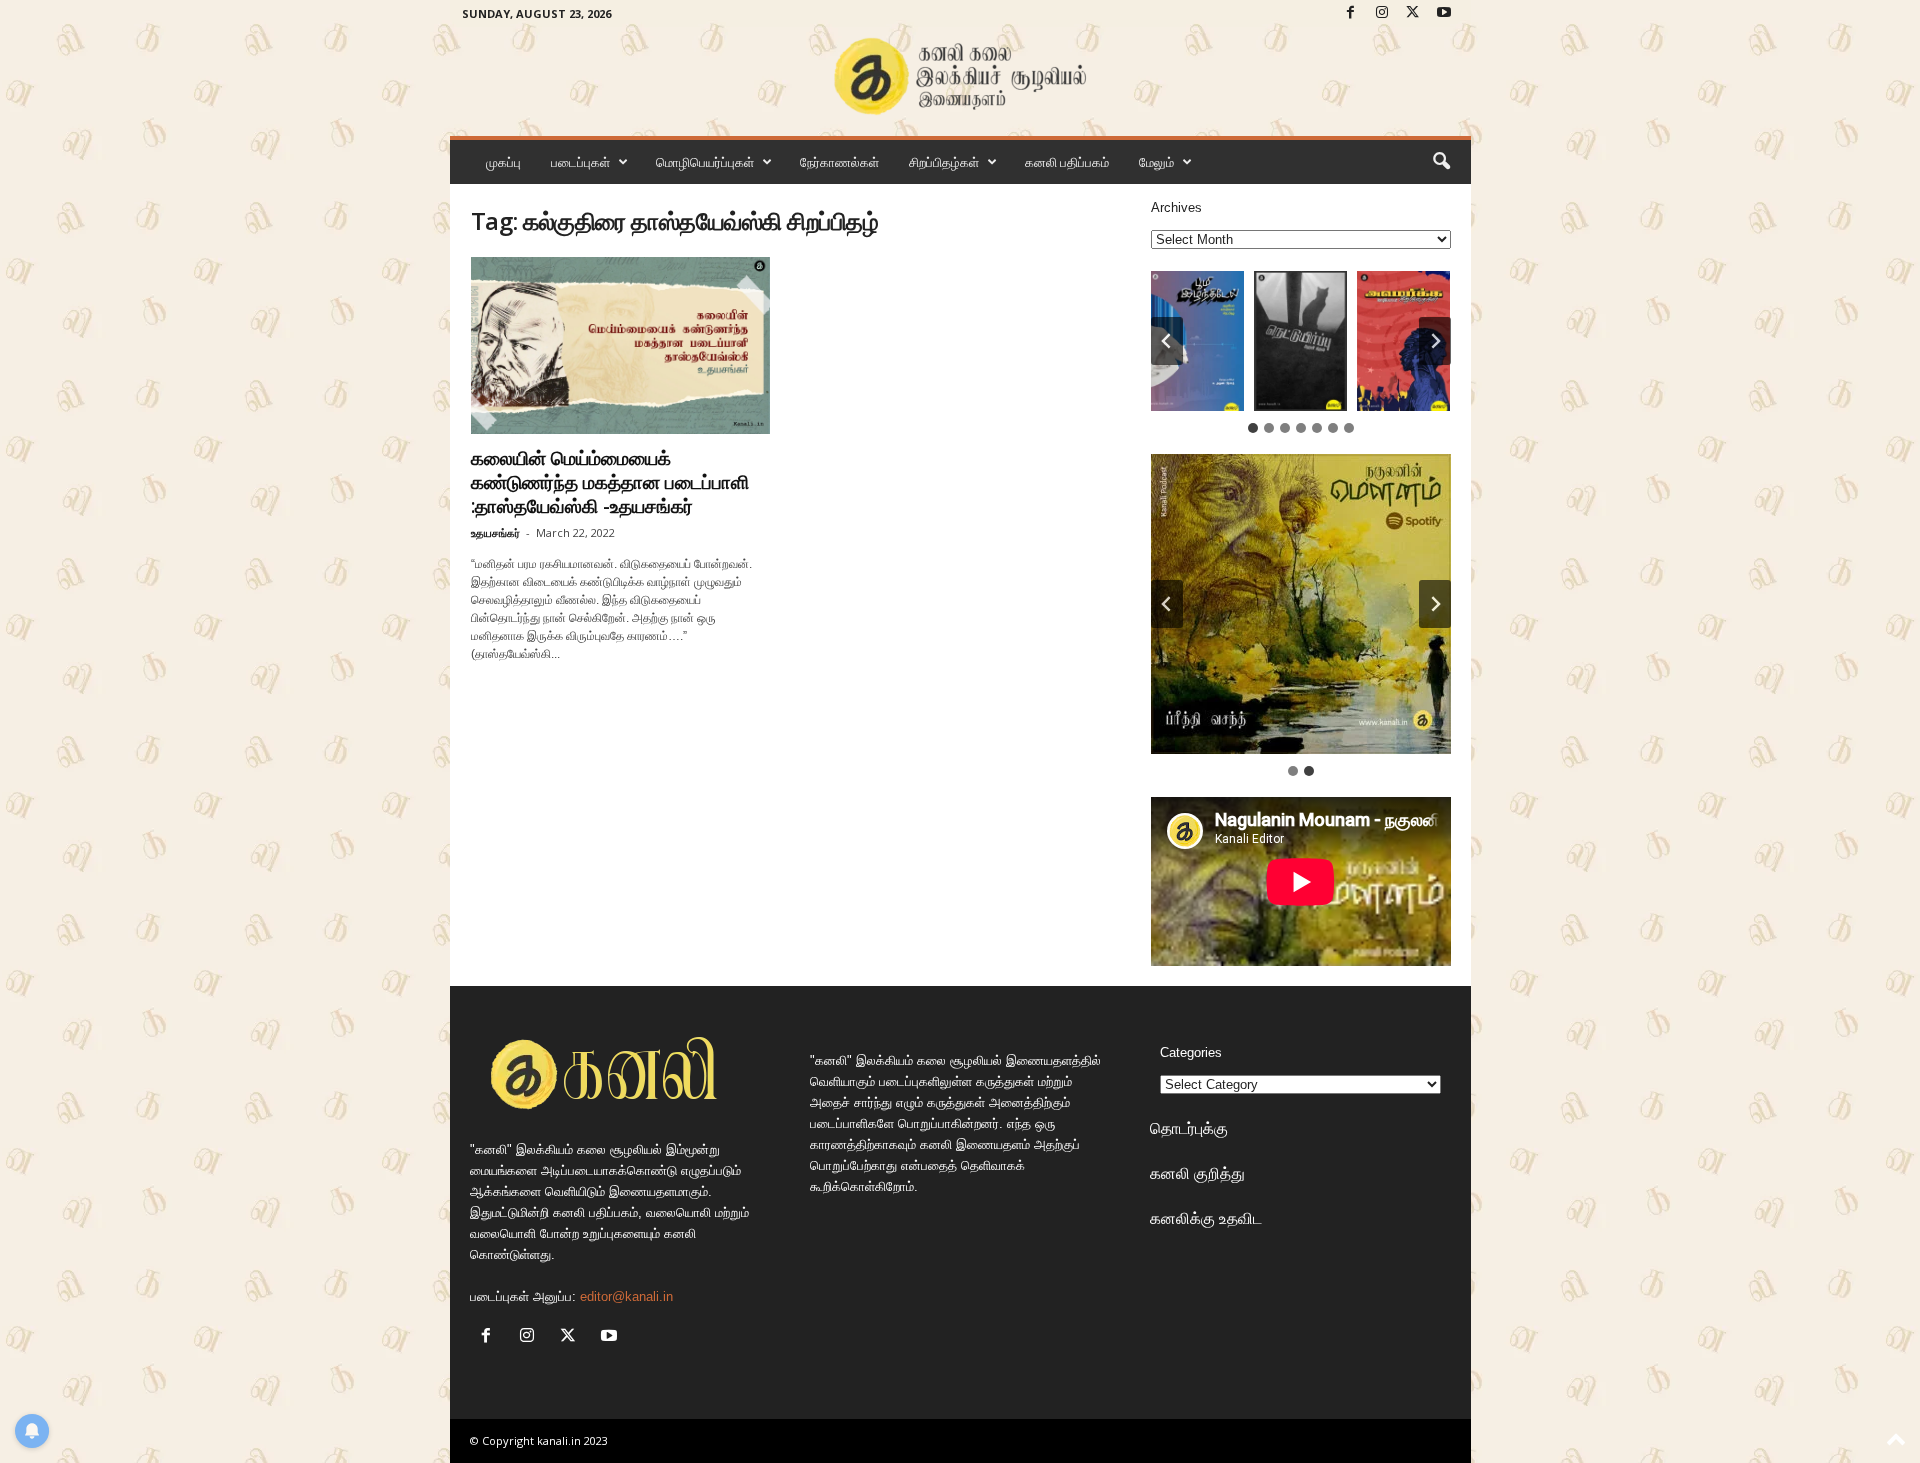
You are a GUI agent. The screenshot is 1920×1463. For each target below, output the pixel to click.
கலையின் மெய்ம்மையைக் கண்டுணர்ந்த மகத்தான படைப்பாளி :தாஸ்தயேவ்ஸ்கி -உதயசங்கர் (610, 482)
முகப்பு (503, 162)
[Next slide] (1435, 341)
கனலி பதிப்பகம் (1067, 162)
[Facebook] (1351, 13)
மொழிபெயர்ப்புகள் (705, 162)
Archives (1176, 207)
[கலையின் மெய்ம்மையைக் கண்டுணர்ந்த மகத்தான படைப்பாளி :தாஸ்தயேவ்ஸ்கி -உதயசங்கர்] (621, 345)
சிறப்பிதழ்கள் (944, 162)
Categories (1191, 1052)
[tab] (1253, 428)
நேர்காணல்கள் (839, 162)
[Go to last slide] (1167, 341)
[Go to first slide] (1435, 604)
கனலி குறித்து (1197, 1173)
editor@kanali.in (626, 1296)
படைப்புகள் (580, 162)
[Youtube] (1444, 13)
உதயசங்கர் (495, 532)
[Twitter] (1413, 13)
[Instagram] (1382, 13)
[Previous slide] (1167, 604)
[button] (1441, 162)
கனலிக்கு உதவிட (1206, 1218)
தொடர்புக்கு (1189, 1128)
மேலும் (1156, 162)
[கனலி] (960, 76)
